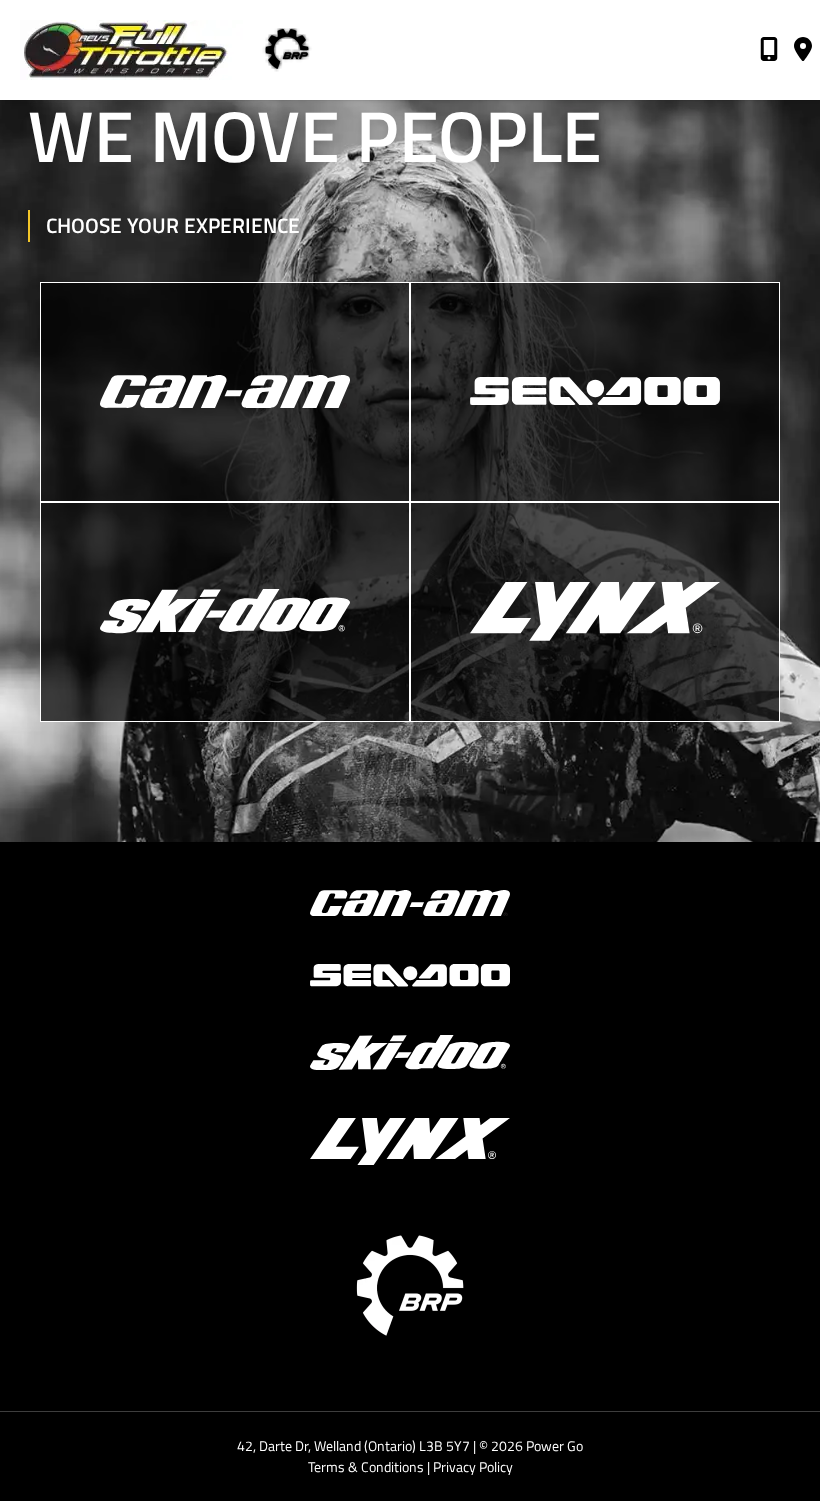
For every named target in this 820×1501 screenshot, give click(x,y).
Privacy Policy (473, 1466)
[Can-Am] (225, 392)
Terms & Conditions (366, 1466)
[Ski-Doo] (225, 612)
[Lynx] (595, 612)
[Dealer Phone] (769, 52)
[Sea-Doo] (595, 392)
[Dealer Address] (803, 52)
